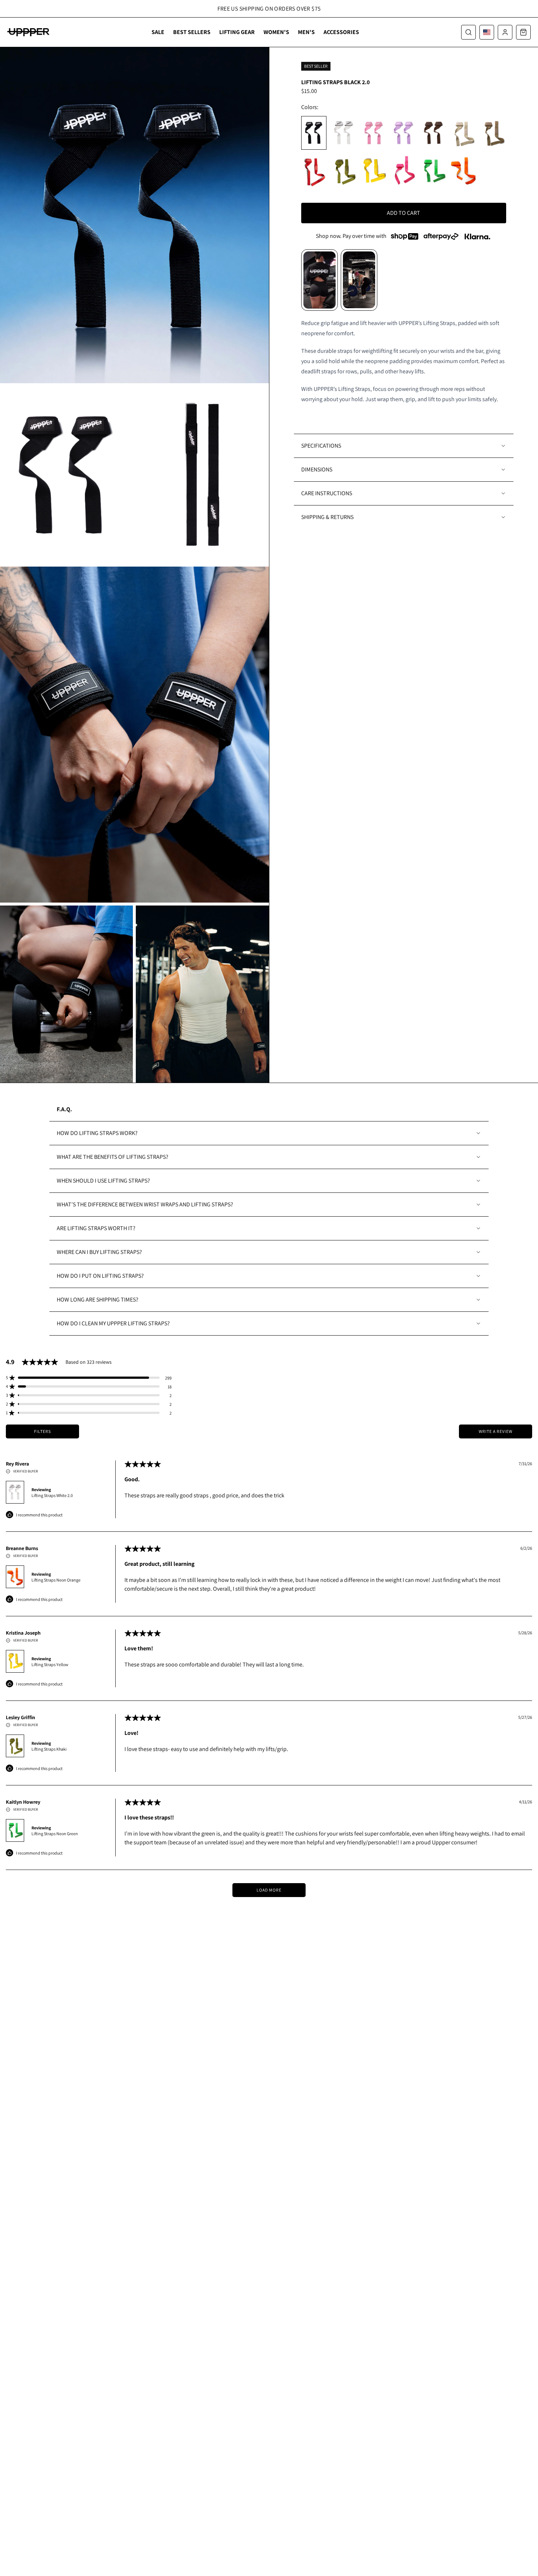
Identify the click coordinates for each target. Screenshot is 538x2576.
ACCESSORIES (341, 32)
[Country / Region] (487, 32)
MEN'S (306, 32)
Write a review (496, 1431)
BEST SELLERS (192, 32)
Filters (42, 1431)
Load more (269, 1890)
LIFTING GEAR (237, 32)
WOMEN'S (276, 32)
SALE (158, 32)
